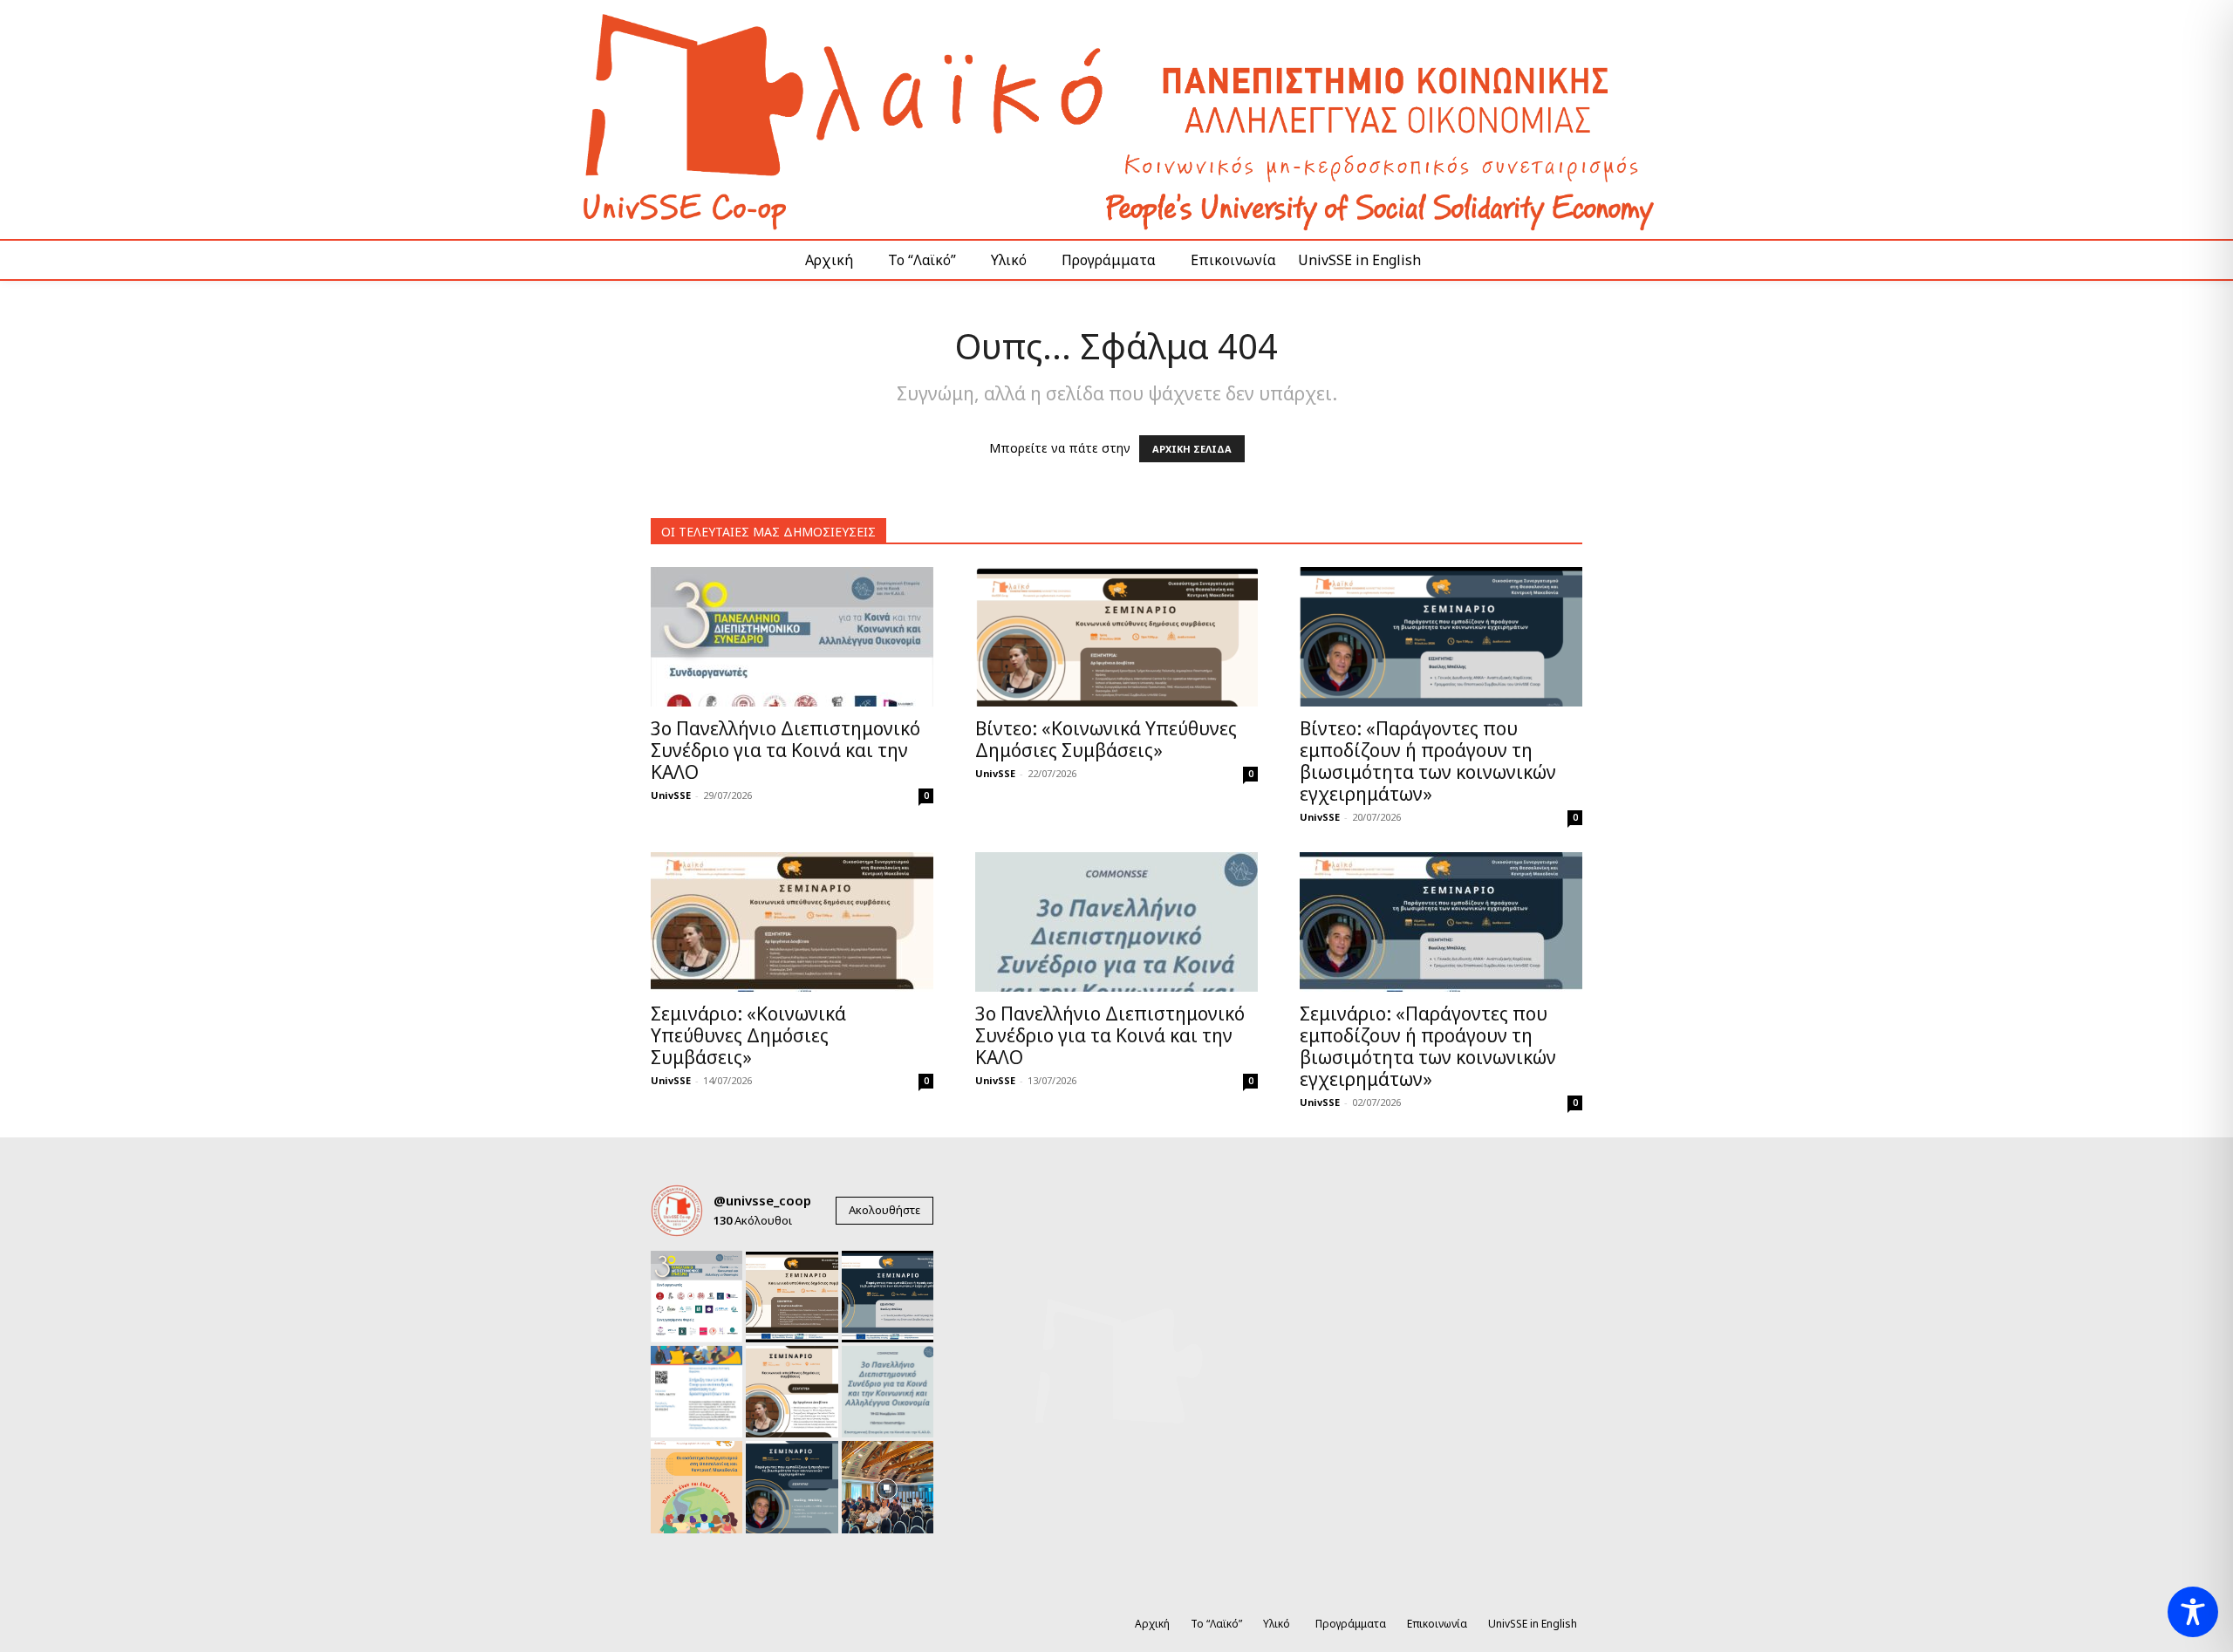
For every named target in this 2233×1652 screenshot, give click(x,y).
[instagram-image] (697, 1297)
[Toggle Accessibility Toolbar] (2193, 1612)
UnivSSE (671, 795)
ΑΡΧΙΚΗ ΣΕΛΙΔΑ (1192, 449)
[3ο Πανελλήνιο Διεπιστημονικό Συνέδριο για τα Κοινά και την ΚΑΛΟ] (792, 637)
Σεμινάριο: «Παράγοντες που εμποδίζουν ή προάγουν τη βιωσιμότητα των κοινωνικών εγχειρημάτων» (1428, 1046)
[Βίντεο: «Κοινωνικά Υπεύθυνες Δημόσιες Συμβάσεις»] (1116, 637)
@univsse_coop (762, 1200)
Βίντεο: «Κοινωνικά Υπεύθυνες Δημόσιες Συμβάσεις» (1106, 739)
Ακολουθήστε (884, 1210)
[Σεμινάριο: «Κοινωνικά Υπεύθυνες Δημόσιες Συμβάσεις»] (792, 922)
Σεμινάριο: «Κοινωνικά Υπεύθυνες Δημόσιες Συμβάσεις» (748, 1035)
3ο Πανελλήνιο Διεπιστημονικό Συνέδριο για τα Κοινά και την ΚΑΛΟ (785, 750)
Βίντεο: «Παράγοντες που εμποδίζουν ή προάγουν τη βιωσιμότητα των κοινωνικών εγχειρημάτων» (1428, 761)
